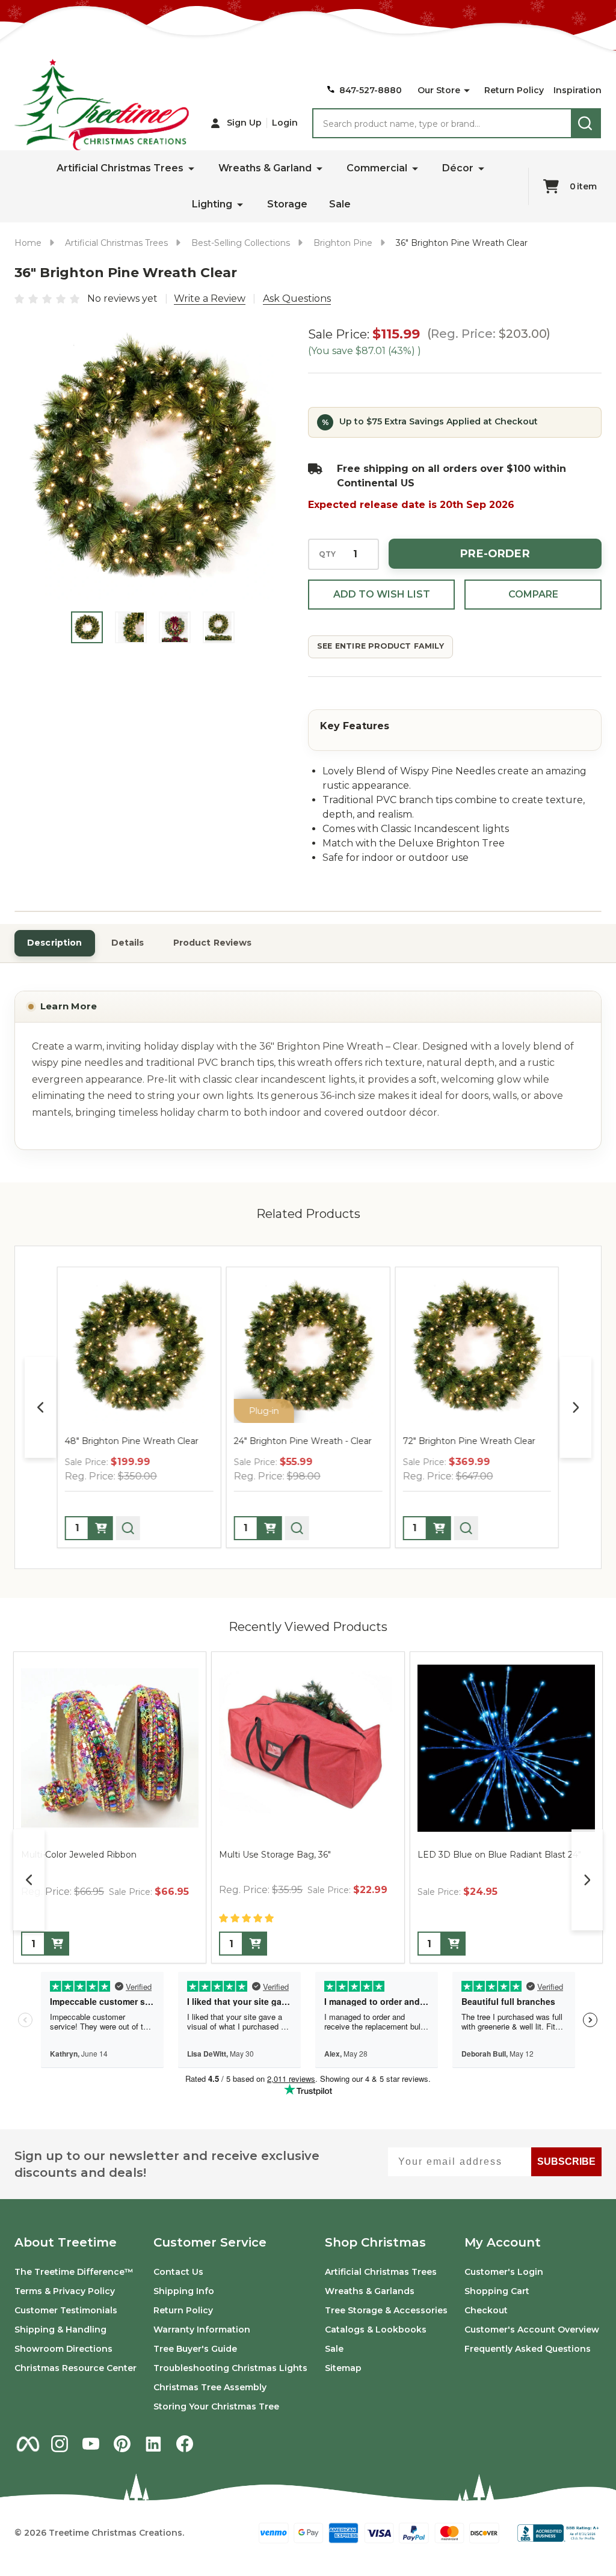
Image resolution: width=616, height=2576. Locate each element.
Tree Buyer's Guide (195, 2349)
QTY (327, 554)
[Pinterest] (122, 2444)
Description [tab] (55, 943)
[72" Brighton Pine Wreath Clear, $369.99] (477, 1349)
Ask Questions (297, 298)
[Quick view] (128, 1528)
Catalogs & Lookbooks (376, 2330)
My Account (503, 2242)
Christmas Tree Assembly (210, 2387)
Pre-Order (495, 554)
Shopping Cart (497, 2291)
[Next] (576, 1407)
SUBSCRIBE (566, 2161)
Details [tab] (128, 943)
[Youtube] (91, 2444)
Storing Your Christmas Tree (216, 2406)
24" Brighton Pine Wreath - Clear (303, 1441)
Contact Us (178, 2272)
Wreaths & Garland (265, 168)
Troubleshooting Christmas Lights (230, 2368)
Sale (340, 204)
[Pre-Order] (101, 1528)
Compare (533, 594)
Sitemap (343, 2368)
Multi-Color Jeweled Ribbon (79, 1855)
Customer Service (210, 2242)
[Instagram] (60, 2444)
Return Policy (514, 90)
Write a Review (210, 298)
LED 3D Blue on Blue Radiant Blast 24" (499, 1855)
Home (28, 243)
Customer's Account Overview (532, 2330)
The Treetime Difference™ (74, 2272)
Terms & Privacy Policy (65, 2291)
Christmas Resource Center (75, 2368)
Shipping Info (184, 2291)
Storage (287, 204)
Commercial (377, 168)
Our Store (439, 90)
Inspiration (577, 90)
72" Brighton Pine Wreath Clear (469, 1441)
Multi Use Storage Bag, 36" (275, 1855)
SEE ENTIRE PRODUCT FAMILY (380, 646)
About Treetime (66, 2242)
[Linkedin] (153, 2444)
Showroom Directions (63, 2349)
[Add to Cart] (57, 1944)
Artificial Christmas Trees (120, 168)
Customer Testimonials (66, 2310)
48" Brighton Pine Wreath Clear (132, 1441)
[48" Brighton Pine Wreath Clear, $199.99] (139, 1349)
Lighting (212, 204)
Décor (458, 168)
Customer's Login (504, 2272)
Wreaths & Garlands (370, 2291)
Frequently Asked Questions (528, 2349)
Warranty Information (202, 2330)
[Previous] (40, 1407)
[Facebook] (185, 2444)
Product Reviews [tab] (213, 943)
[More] (467, 91)
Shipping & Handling (60, 2330)
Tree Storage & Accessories (386, 2310)
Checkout (486, 2310)
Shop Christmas (375, 2242)
